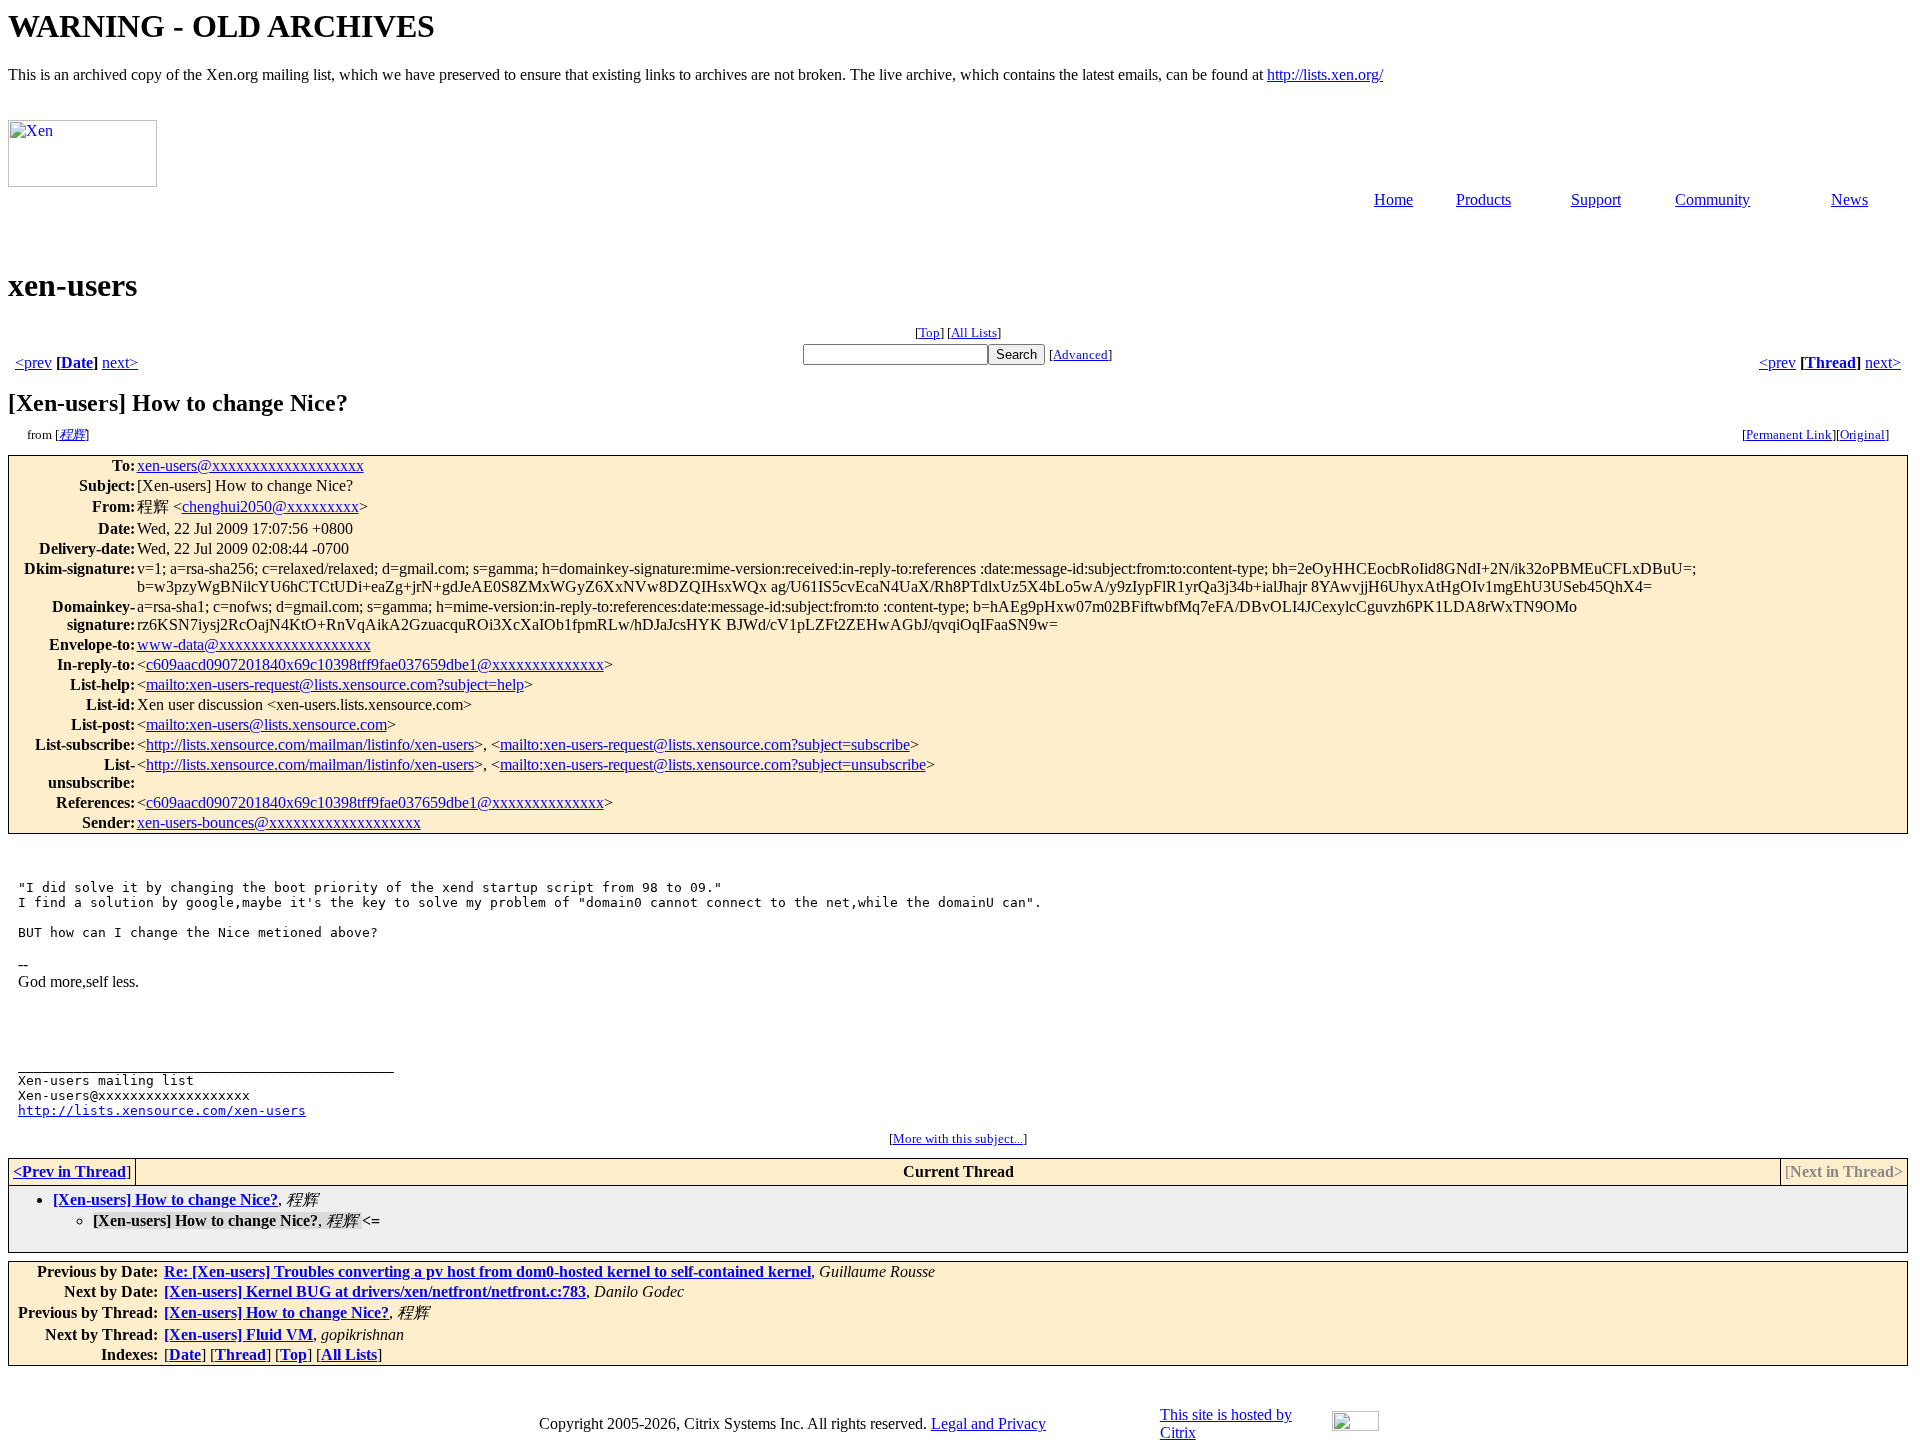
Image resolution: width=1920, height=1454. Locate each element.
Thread (1830, 362)
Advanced (1080, 354)
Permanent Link (1789, 434)
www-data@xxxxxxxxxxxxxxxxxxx (254, 644)
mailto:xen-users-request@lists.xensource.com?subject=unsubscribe (713, 764)
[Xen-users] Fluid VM (238, 1334)
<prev (33, 362)
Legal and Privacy (988, 1423)
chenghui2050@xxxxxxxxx (270, 506)
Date (77, 362)
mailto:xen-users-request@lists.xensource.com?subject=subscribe (705, 744)
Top (929, 332)
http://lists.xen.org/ (1325, 74)
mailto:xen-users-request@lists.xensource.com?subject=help (335, 684)
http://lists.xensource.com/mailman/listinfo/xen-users (310, 744)
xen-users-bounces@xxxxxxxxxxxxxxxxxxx (279, 822)
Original (1862, 434)
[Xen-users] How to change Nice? (165, 1199)
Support (1596, 199)
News (1849, 199)
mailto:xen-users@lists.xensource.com (266, 724)
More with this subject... (958, 1138)
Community (1712, 199)
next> (120, 362)
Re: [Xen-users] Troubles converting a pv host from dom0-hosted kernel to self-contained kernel (487, 1271)
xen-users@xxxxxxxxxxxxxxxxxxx (250, 465)
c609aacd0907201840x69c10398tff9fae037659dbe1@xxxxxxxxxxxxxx (375, 664)
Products (1483, 199)
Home (1393, 199)
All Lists (974, 332)
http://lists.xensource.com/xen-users (162, 1110)
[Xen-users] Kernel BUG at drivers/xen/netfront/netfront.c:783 (375, 1291)
